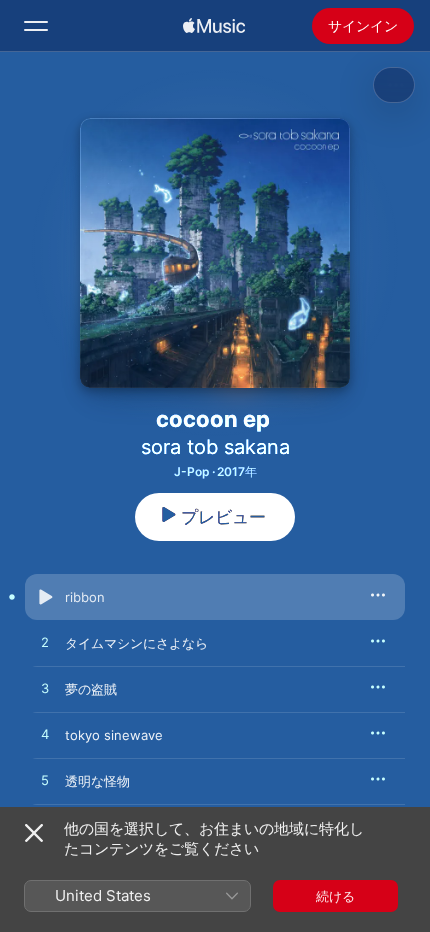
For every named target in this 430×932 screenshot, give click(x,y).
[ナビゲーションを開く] (36, 26)
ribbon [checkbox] (85, 597)
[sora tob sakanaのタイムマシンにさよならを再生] (45, 643)
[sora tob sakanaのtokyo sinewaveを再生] (45, 735)
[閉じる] (34, 833)
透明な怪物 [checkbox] (97, 781)
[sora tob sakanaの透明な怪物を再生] (45, 781)
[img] (214, 26)
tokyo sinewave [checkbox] (114, 735)
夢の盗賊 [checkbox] (91, 689)
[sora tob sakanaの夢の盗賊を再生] (45, 689)
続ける (335, 896)
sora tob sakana (215, 447)
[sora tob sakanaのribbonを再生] (45, 597)
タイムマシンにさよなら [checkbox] (136, 643)
